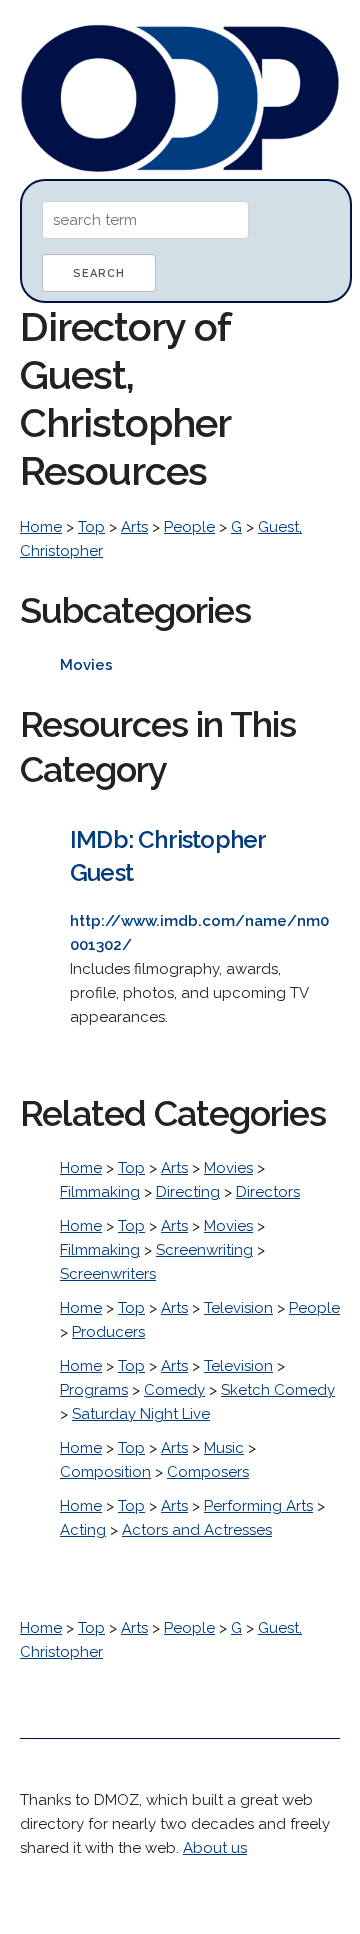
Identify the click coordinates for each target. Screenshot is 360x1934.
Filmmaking (100, 1192)
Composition (105, 1472)
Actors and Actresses (197, 1530)
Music (224, 1448)
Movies (228, 1168)
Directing (188, 1192)
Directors (268, 1192)
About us (215, 1848)
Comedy (174, 1390)
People (189, 527)
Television (238, 1308)
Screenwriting (204, 1250)
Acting (83, 1530)
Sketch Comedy (278, 1390)
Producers (108, 1332)
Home (41, 527)
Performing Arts (258, 1506)
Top (91, 527)
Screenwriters (108, 1274)
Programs (94, 1390)
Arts (134, 527)
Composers (208, 1472)
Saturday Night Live (141, 1414)
